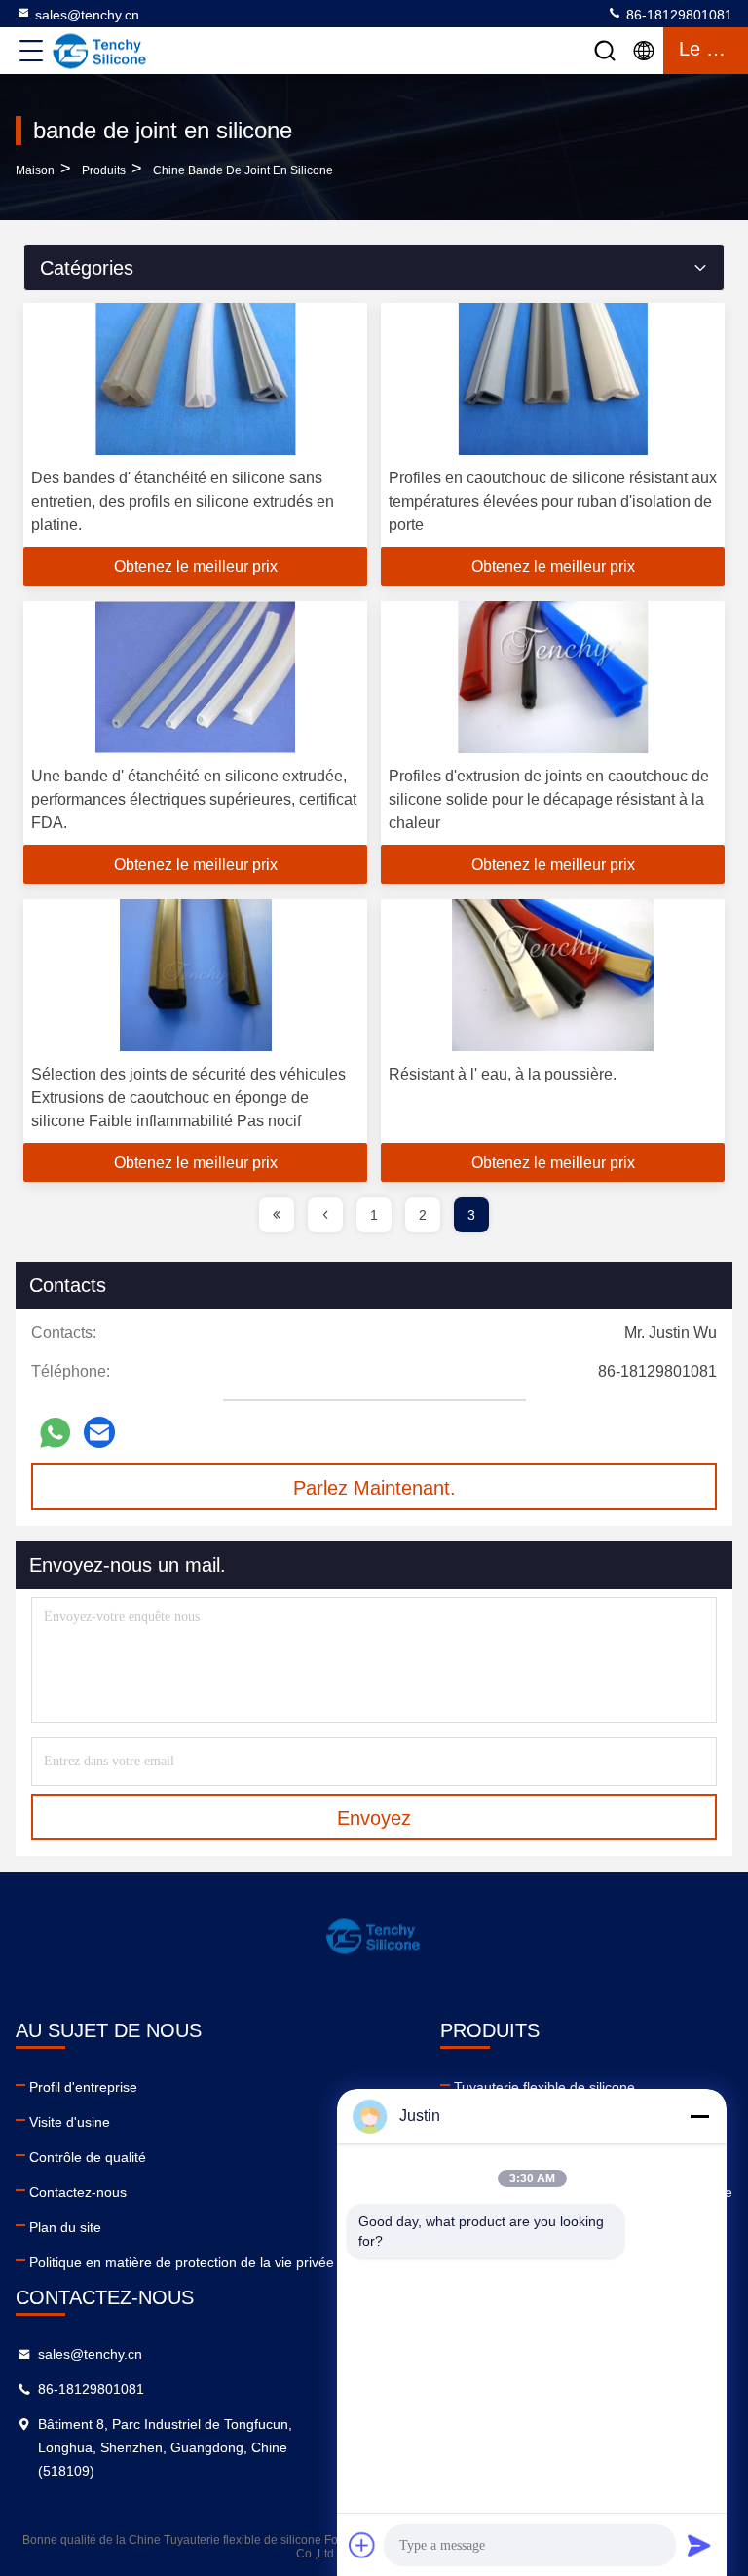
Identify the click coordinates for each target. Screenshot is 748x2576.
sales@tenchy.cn (87, 15)
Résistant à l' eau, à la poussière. (503, 1074)
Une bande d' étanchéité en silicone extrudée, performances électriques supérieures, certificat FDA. (194, 799)
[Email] (99, 1432)
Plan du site (65, 2227)
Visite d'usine (70, 2122)
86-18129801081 (677, 15)
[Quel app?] (55, 1433)
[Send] (699, 2545)
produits (104, 170)
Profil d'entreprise (83, 2087)
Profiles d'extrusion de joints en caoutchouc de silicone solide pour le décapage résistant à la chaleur (549, 799)
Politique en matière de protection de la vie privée (182, 2262)
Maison (35, 170)
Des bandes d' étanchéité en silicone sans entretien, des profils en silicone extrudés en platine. (183, 501)
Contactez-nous (78, 2192)
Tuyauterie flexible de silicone (544, 2087)
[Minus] (699, 2116)
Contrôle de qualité (88, 2157)
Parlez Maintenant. (374, 1488)
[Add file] (362, 2545)
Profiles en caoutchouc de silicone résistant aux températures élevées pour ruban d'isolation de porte (553, 501)
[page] (277, 1215)
